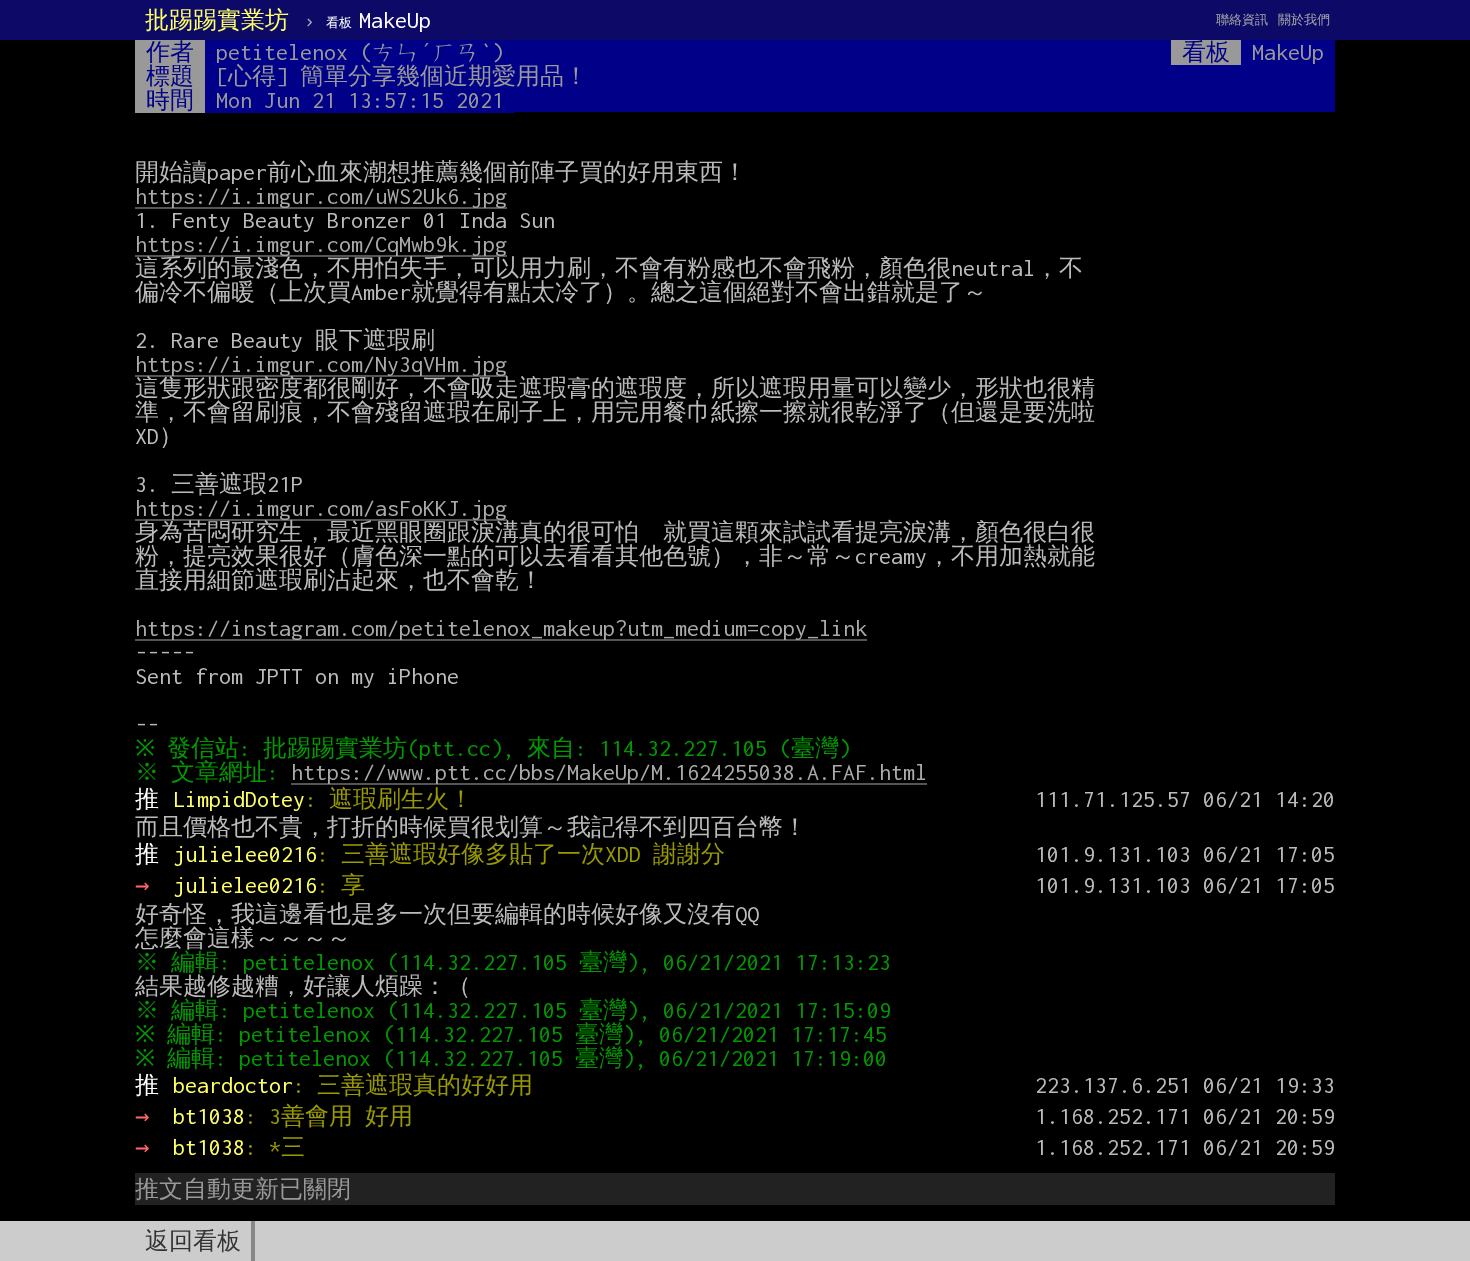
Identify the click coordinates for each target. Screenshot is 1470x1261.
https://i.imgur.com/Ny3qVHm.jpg (321, 364)
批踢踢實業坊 (217, 20)
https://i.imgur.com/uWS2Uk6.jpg (321, 196)
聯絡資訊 (1242, 19)
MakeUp (378, 20)
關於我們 (1304, 19)
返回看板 (193, 1241)
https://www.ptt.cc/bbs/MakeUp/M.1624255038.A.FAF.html (609, 772)
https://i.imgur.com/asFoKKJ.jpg (321, 508)
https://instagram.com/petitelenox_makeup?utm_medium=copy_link (501, 628)
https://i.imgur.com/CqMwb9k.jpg (321, 244)
